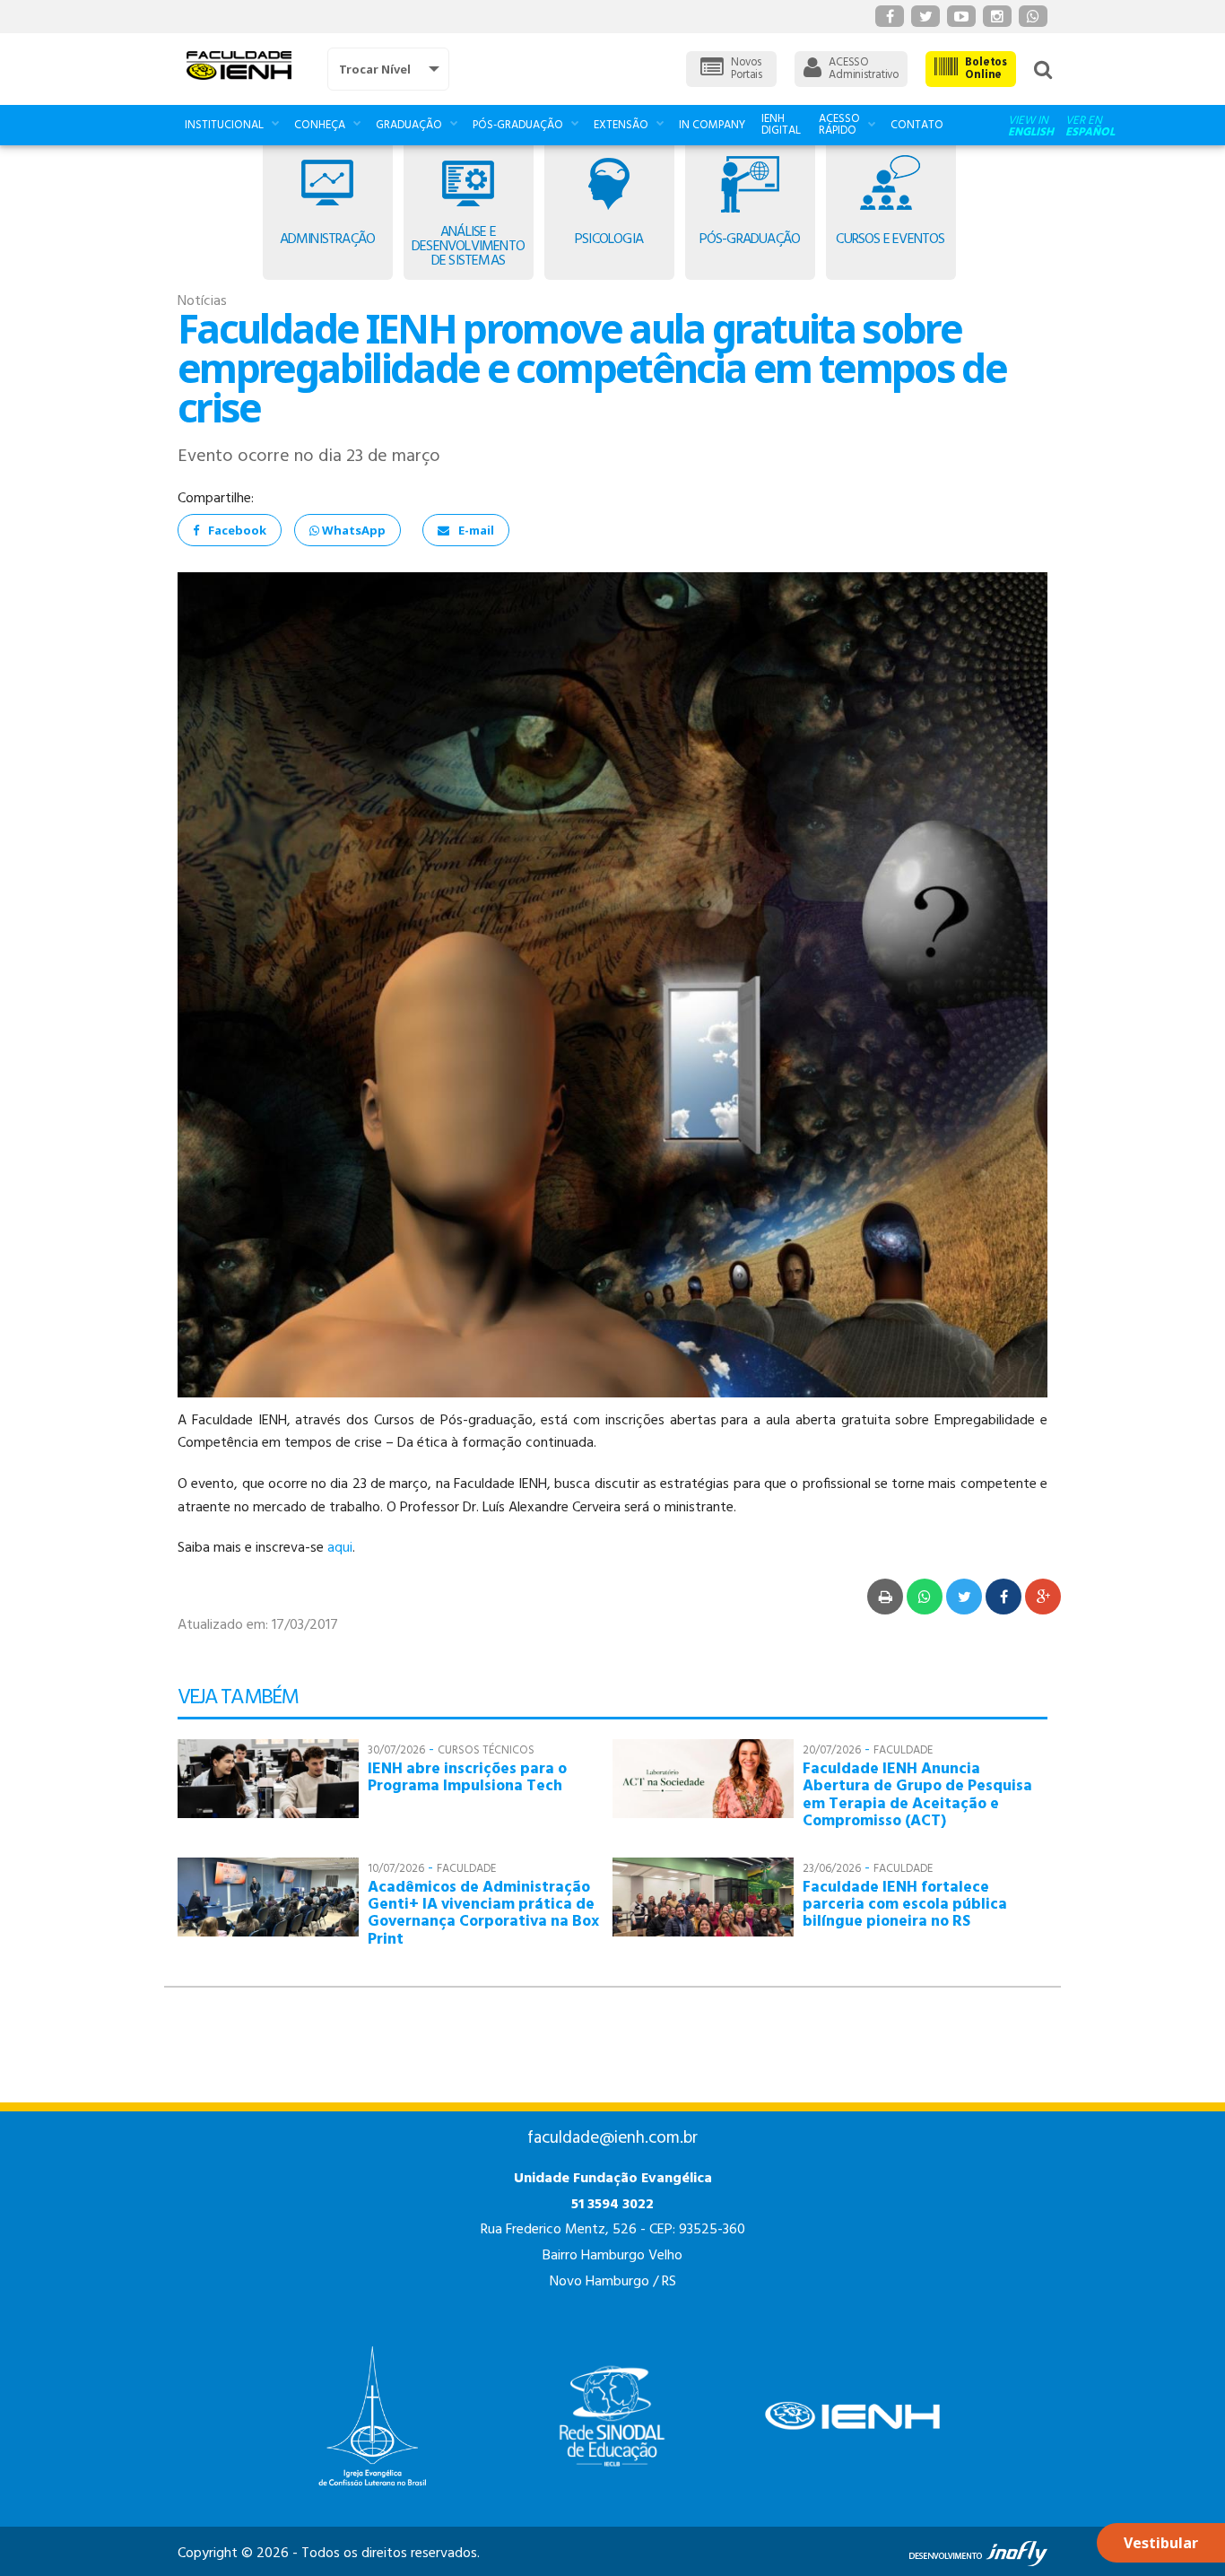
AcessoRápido (839, 125)
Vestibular (1161, 2543)
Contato (917, 125)
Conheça (320, 125)
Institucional (224, 125)
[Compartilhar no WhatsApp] (925, 1597)
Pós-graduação (518, 125)
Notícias (202, 301)
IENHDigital (781, 125)
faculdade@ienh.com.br (612, 2138)
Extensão (621, 125)
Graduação (409, 125)
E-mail (476, 530)
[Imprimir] (885, 1597)
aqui (340, 1548)
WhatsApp (352, 530)
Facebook (237, 530)
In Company (712, 125)
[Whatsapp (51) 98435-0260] (1033, 16)
